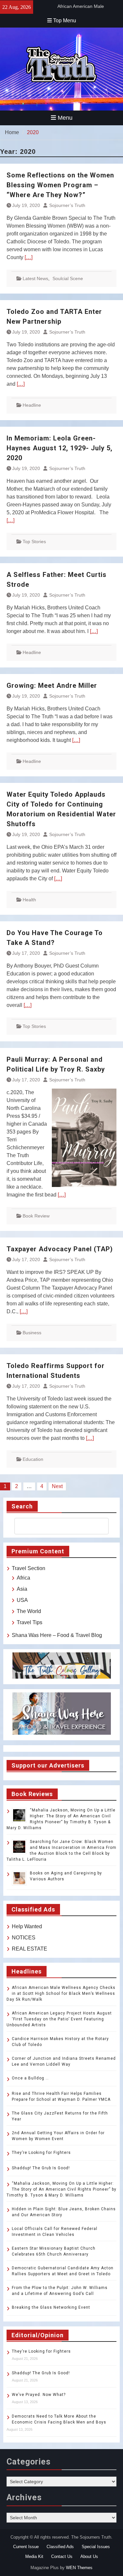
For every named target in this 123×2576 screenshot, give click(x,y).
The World (29, 1611)
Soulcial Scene (68, 278)
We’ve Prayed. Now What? (39, 2395)
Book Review (36, 1216)
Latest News (35, 278)
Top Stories (34, 542)
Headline (32, 405)
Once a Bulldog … (30, 2078)
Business (32, 1333)
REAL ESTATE (30, 1949)
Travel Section (29, 1568)
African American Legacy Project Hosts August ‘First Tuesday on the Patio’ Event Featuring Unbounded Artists (59, 2019)
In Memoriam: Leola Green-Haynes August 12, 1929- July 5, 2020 (60, 448)
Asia (22, 1589)
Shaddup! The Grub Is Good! (41, 2168)
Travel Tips (30, 1622)
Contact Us (62, 2556)
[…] (29, 257)
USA (22, 1600)
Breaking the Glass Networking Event (51, 2307)
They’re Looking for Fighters (41, 2153)
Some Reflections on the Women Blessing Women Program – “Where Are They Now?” (60, 185)
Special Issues (96, 2547)
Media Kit (34, 2556)
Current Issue (26, 2547)
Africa (23, 1578)
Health (29, 900)
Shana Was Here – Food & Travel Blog (57, 1635)
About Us (89, 2556)
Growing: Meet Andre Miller (52, 685)
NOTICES (24, 1938)
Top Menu (65, 20)
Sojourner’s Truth (67, 205)
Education (33, 1459)
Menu (65, 118)
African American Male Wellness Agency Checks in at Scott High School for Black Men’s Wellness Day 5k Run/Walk (61, 1993)
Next (57, 1486)
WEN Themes (79, 2568)
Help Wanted (27, 1926)
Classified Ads (60, 2547)
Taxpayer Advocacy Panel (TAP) (60, 1249)
